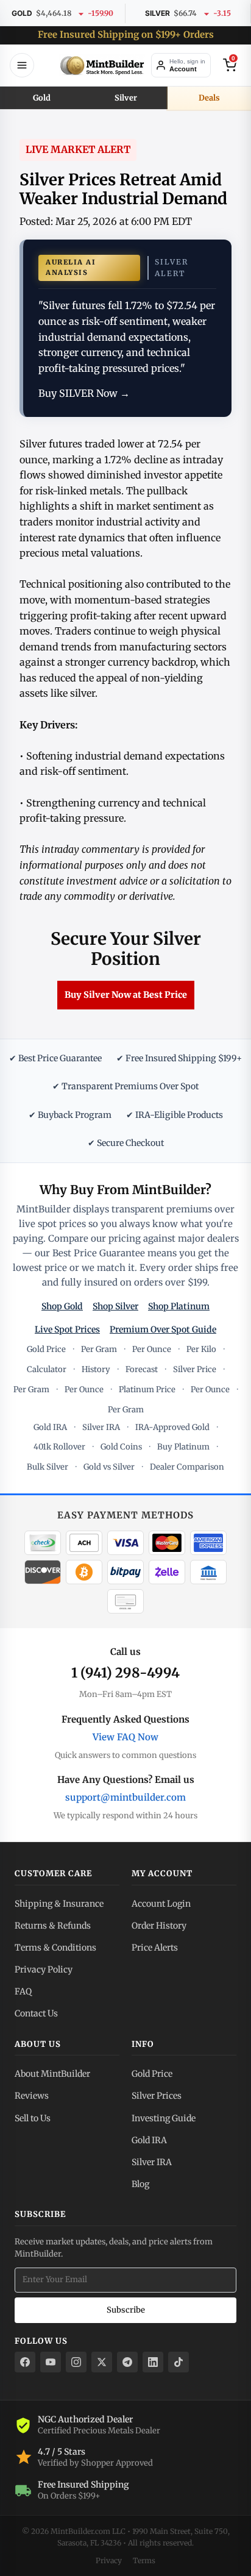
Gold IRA (50, 1427)
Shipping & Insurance (59, 1904)
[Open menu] (22, 65)
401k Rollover (59, 1447)
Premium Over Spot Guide (163, 1329)
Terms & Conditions (55, 1948)
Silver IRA (101, 1427)
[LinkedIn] (153, 2362)
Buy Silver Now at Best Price (126, 995)
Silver (126, 98)
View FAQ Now (125, 1737)
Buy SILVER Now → (84, 393)
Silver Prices (157, 2096)
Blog (140, 2184)
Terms (144, 2560)
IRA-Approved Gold (172, 1427)
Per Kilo (201, 1349)
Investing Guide (164, 2118)
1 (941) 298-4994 (125, 1673)
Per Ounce (152, 1349)
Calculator (47, 1369)
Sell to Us (33, 2118)
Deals (209, 98)
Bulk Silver (48, 1467)
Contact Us (36, 2013)
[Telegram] (127, 2362)
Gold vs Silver (109, 1467)
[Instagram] (76, 2362)
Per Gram (99, 1349)
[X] (102, 2362)
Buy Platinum (183, 1447)
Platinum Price (147, 1389)
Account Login (161, 1904)
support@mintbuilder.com (125, 1797)
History (96, 1369)
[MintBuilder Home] (102, 65)
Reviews (32, 2096)
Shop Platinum (179, 1306)
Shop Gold (62, 1306)
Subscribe (126, 2310)
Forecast (142, 1369)
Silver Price (195, 1369)
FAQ (23, 1991)
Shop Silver (115, 1306)
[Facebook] (25, 2362)
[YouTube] (51, 2362)
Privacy (109, 2560)
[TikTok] (179, 2362)
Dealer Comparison (187, 1467)
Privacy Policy (44, 1969)
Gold (42, 98)
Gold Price (46, 1349)
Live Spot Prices (67, 1329)
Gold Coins (121, 1447)
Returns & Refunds (53, 1926)
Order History (159, 1926)
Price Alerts (155, 1948)
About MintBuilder (52, 2074)
